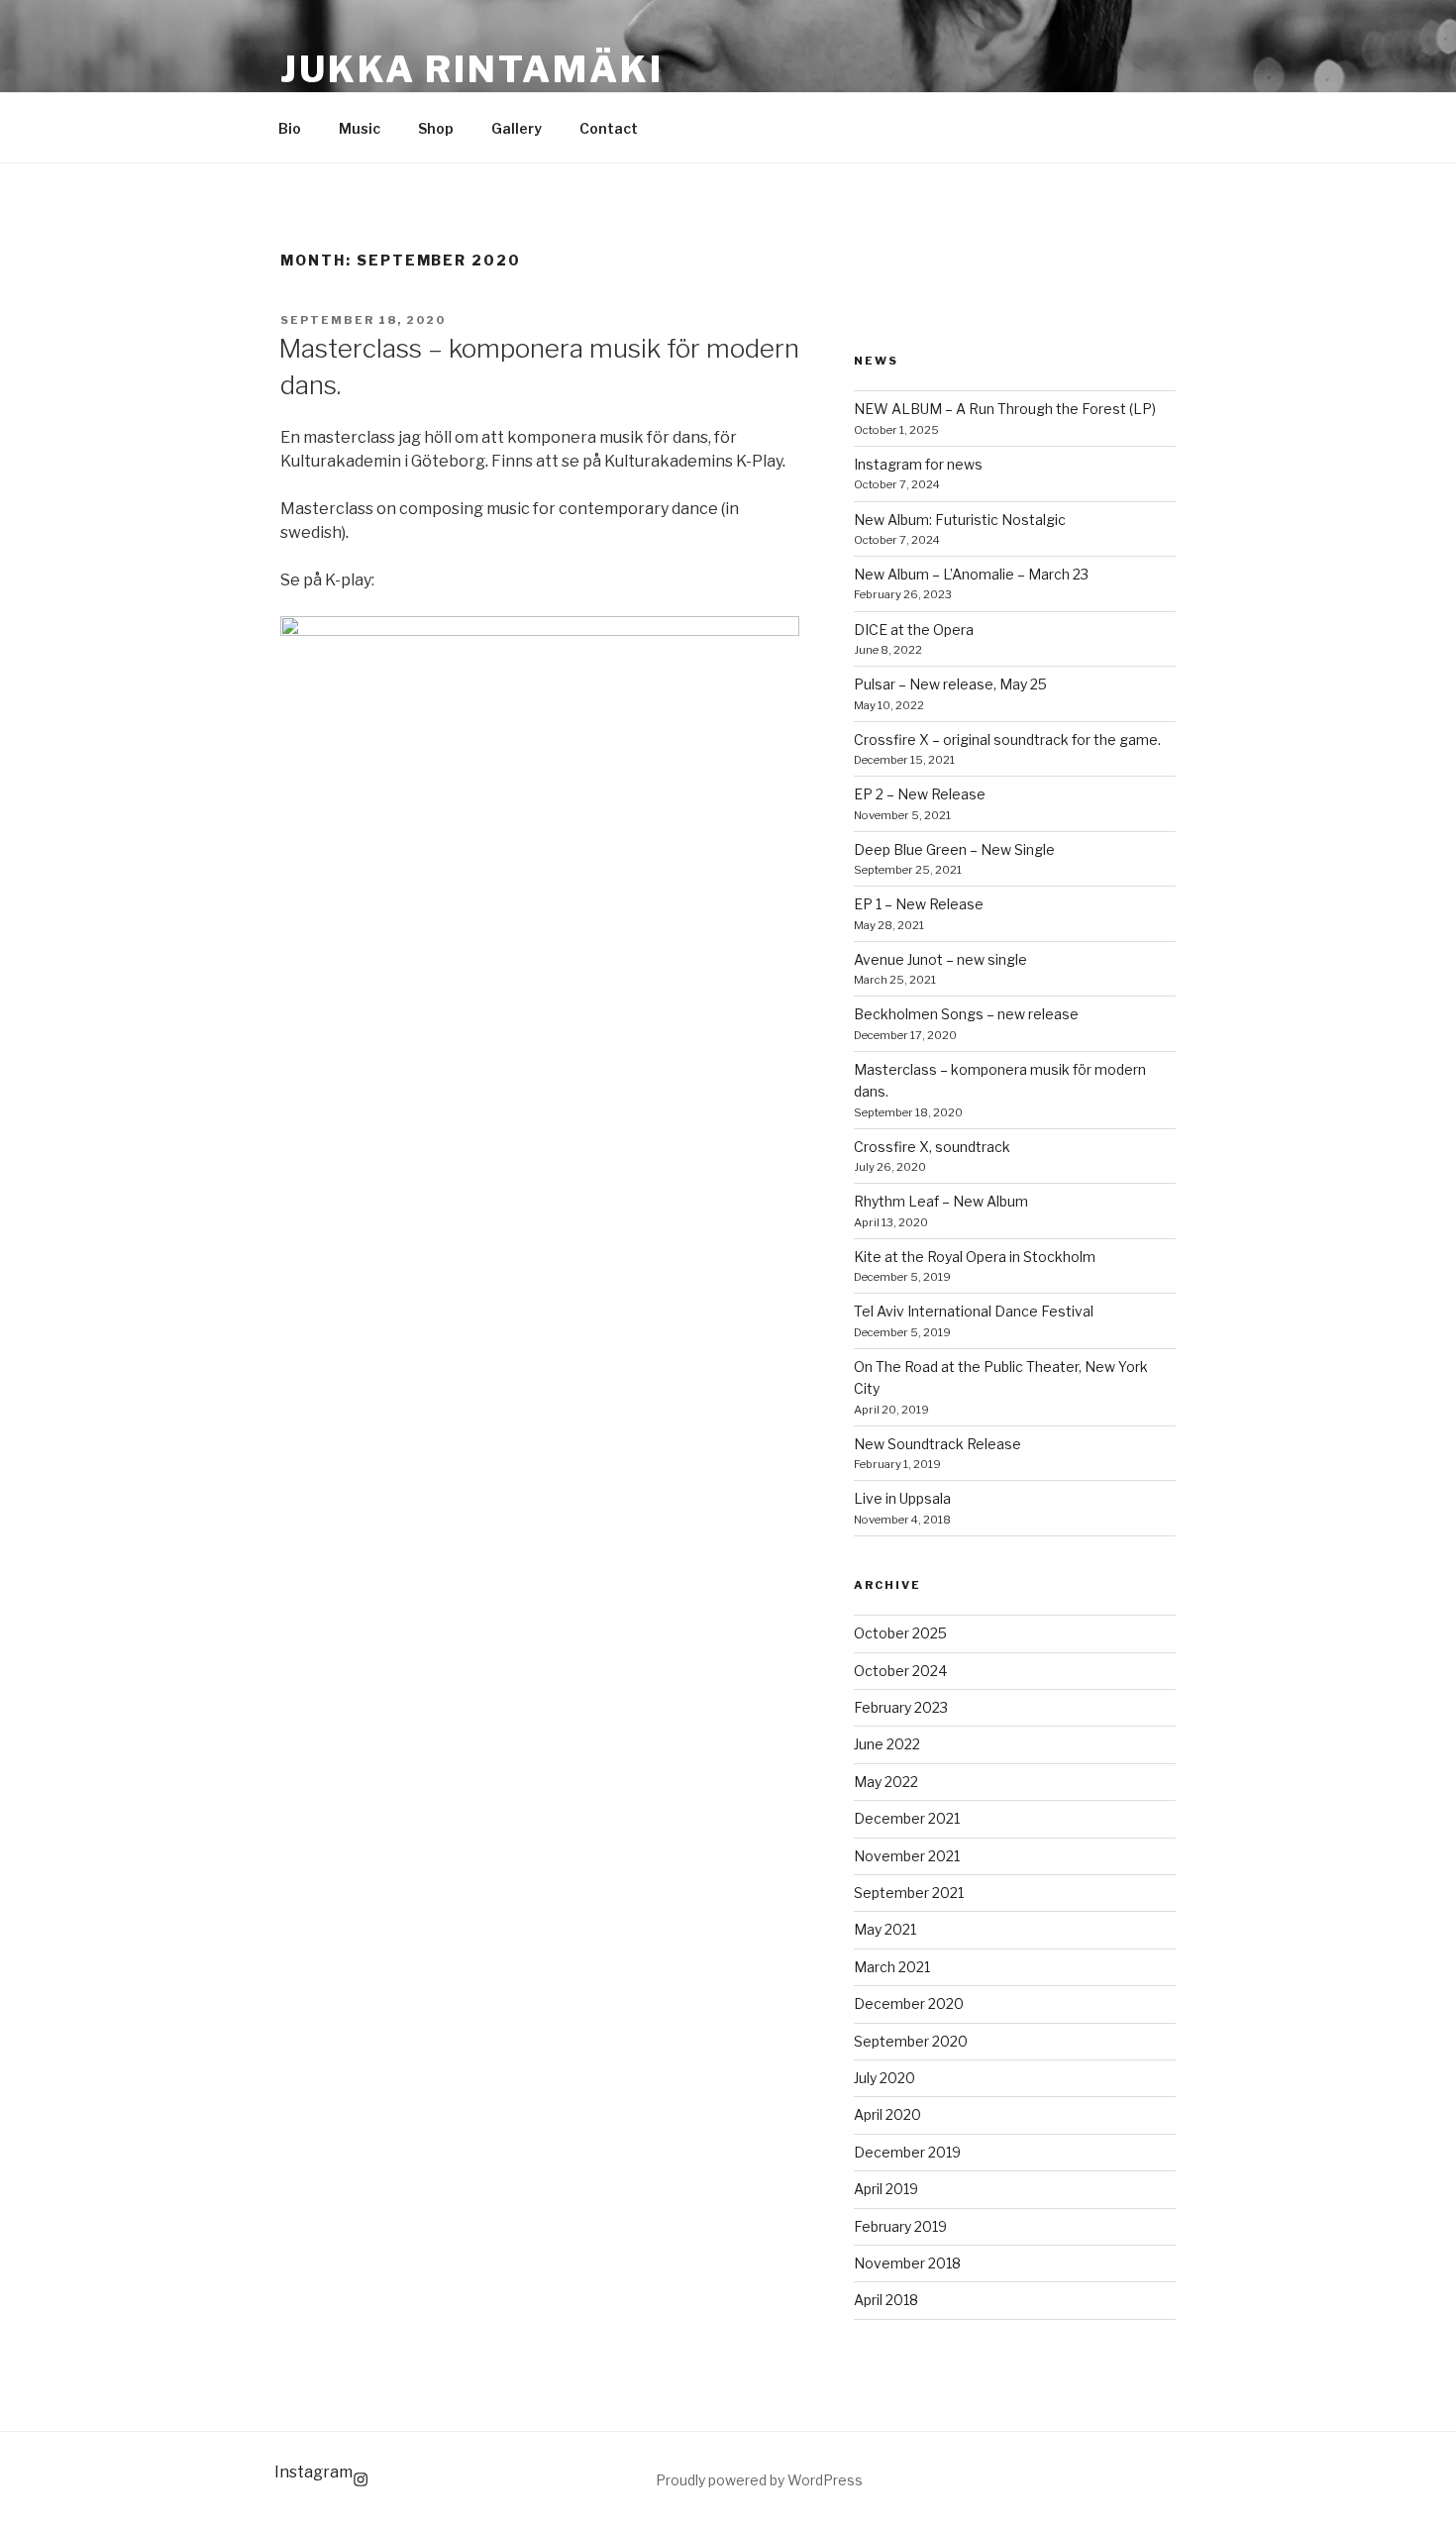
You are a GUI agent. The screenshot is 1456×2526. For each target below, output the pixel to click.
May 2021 (885, 1929)
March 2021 (892, 1967)
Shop (436, 128)
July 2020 (884, 2078)
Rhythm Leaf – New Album (941, 1201)
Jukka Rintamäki (472, 69)
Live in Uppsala (902, 1498)
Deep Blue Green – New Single (954, 849)
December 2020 (909, 2003)
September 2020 (911, 2041)
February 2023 (901, 1707)
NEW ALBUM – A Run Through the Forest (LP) (1005, 409)
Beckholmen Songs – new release (966, 1014)
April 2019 (886, 2189)
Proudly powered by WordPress (759, 2480)
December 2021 (907, 1818)
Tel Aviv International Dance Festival (974, 1311)
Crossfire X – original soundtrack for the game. (1007, 739)
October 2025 (900, 1633)
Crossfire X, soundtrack (932, 1147)
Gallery (517, 128)
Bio (290, 128)
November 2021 (907, 1856)
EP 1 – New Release (919, 904)
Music (360, 128)
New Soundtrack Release (937, 1444)
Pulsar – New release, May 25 (950, 684)
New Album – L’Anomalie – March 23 (971, 574)
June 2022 (887, 1744)
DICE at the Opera (914, 630)
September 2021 (909, 1893)
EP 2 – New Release (920, 794)
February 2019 (900, 2226)
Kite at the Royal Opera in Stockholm (975, 1257)
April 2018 (886, 2300)
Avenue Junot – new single (940, 959)
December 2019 (907, 2152)
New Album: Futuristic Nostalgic (960, 520)
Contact (609, 128)
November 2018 (907, 2263)
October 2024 (900, 1671)
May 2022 (886, 1782)
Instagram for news (918, 464)
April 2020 (887, 2114)
